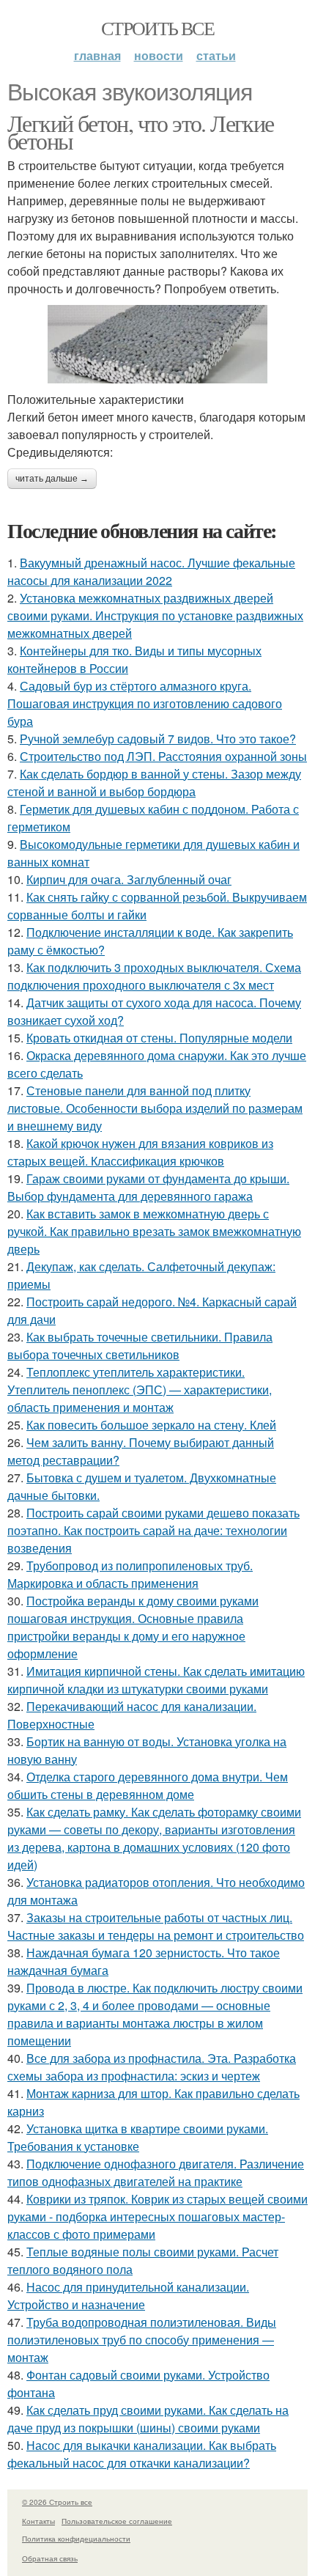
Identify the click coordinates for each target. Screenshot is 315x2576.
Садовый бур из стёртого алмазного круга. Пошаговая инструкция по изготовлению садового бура (145, 703)
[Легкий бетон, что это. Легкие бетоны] (157, 344)
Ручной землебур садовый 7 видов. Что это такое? (158, 739)
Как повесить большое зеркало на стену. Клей (151, 1425)
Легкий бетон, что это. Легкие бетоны (141, 132)
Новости (159, 55)
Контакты (38, 2521)
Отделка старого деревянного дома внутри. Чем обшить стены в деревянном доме (148, 1785)
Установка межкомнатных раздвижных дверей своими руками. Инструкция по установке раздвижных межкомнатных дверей (155, 615)
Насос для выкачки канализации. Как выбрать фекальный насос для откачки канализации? (142, 2454)
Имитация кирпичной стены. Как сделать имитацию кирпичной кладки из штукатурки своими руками (156, 1680)
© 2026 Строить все (57, 2502)
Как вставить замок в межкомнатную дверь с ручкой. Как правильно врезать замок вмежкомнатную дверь (154, 1231)
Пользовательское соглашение (117, 2521)
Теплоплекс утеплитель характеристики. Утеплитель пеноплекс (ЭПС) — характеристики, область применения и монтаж (140, 1390)
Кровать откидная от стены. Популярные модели (159, 1038)
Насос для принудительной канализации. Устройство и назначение (128, 2296)
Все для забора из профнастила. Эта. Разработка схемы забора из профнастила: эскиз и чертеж (152, 2067)
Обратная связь (50, 2558)
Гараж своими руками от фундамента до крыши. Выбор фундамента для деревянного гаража (148, 1187)
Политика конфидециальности (76, 2539)
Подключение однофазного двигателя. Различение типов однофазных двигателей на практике (156, 2172)
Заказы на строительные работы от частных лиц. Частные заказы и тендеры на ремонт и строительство (156, 1926)
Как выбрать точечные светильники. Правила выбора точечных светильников (140, 1346)
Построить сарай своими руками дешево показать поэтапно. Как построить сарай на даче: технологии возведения (153, 1530)
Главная (97, 55)
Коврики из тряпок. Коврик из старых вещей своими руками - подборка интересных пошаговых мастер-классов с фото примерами (157, 2216)
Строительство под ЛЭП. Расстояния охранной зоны (163, 756)
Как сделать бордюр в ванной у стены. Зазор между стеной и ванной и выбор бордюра (154, 783)
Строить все (157, 28)
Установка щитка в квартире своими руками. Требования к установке (138, 2137)
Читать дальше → (52, 479)
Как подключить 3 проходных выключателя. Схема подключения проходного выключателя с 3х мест (154, 976)
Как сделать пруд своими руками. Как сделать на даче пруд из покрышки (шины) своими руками (148, 2419)
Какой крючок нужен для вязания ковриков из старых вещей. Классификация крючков (140, 1152)
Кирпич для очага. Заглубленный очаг (129, 879)
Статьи (216, 55)
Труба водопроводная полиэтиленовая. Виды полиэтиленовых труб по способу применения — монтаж (142, 2340)
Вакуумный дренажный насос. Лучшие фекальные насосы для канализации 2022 (151, 571)
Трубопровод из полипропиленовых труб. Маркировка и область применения (130, 1574)
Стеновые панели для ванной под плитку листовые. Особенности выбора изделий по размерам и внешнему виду (155, 1108)
